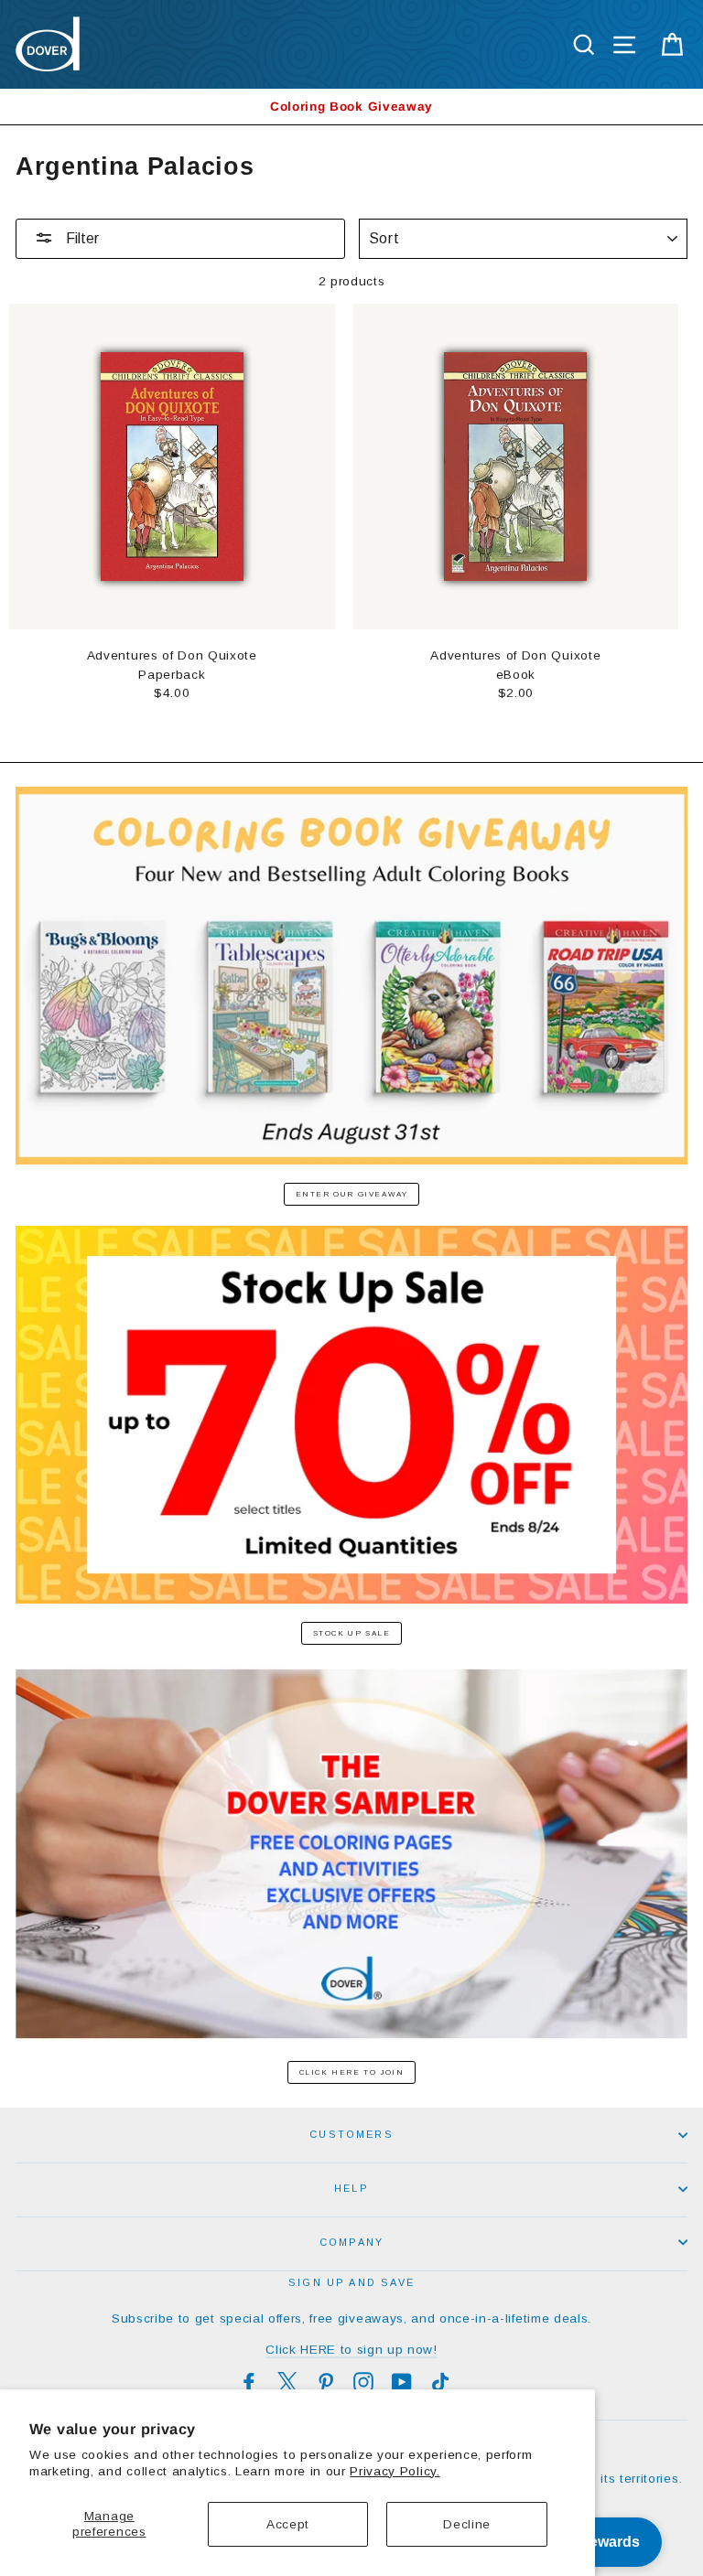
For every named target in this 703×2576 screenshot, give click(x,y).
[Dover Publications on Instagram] (363, 2382)
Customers (351, 2134)
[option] (351, 107)
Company (351, 2242)
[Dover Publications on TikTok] (440, 2382)
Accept (288, 2524)
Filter (81, 238)
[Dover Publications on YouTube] (402, 2382)
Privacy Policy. (395, 2471)
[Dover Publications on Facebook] (249, 2382)
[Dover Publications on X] (287, 2382)
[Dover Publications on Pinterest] (326, 2382)
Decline (467, 2524)
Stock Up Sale (352, 1633)
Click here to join (352, 2072)
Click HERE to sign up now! (351, 2350)
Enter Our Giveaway (352, 1194)
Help (351, 2188)
